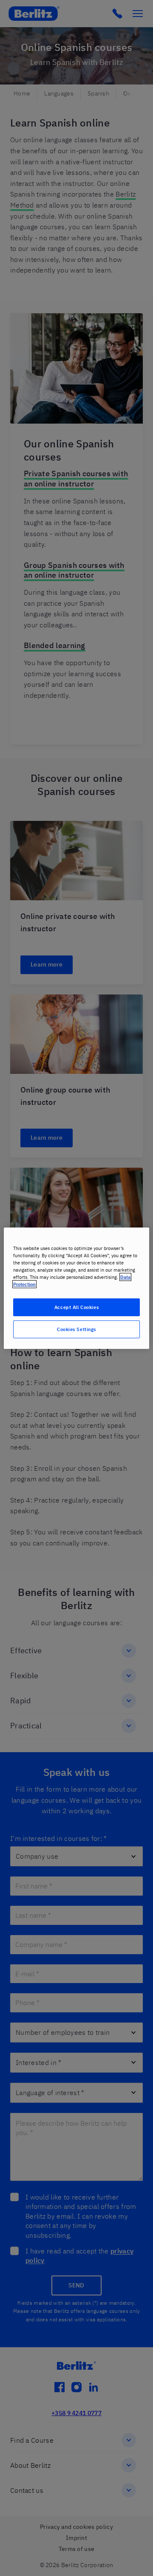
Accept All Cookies (76, 1307)
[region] (76, 1288)
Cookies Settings (76, 1329)
